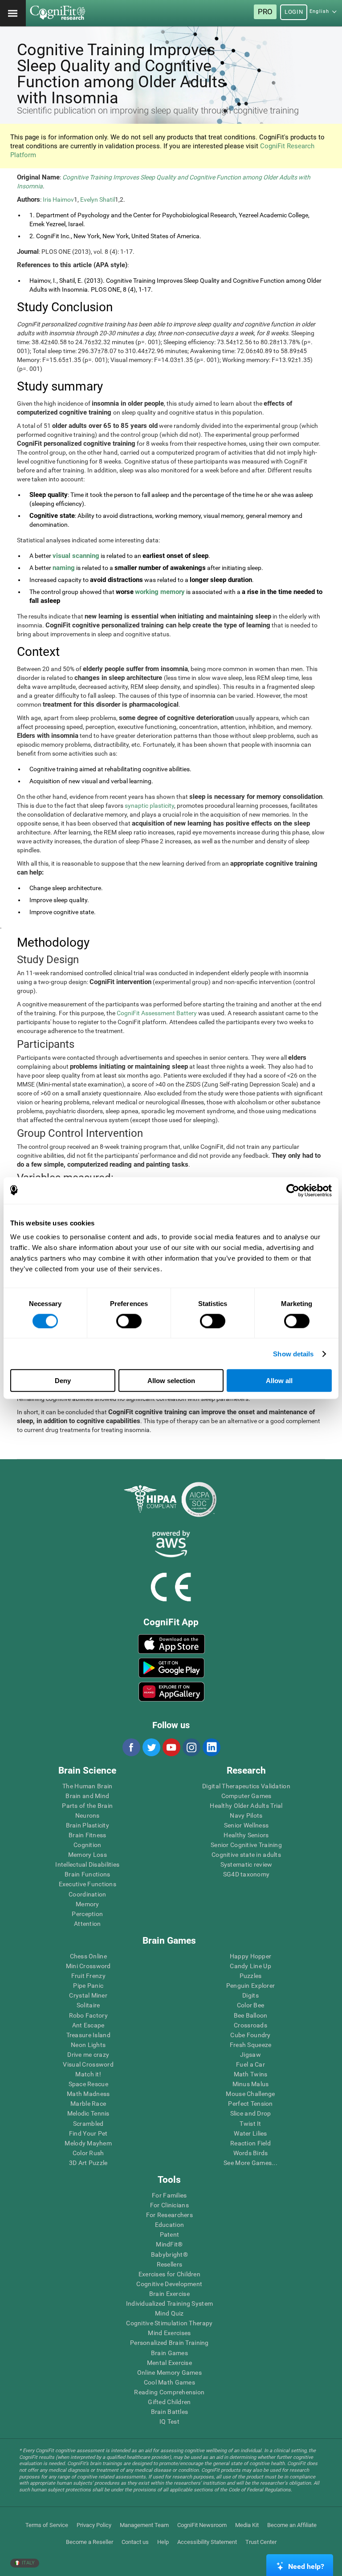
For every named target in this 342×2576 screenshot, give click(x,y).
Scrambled (88, 2124)
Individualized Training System (169, 2303)
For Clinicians (169, 2205)
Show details (293, 1353)
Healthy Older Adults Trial (246, 1806)
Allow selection (171, 1381)
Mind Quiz (169, 2313)
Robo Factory (88, 2015)
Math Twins (251, 2074)
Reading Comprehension (169, 2392)
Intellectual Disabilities (87, 1864)
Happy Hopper (250, 1956)
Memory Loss (88, 1855)
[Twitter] (151, 1747)
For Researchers (169, 2215)
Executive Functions (88, 1884)
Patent (170, 2234)
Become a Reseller (90, 2542)
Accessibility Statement (207, 2542)
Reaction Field (250, 2143)
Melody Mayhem (88, 2143)
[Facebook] (131, 1747)
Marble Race (88, 2104)
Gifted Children (169, 2402)
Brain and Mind (87, 1796)
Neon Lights (88, 2045)
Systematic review (246, 1864)
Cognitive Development (169, 2284)
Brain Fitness (88, 1835)
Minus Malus (251, 2084)
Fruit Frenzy (88, 1976)
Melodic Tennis (88, 2113)
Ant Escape (88, 2025)
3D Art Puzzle (88, 2163)
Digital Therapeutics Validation (246, 1786)
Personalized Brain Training (169, 2343)
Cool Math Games (169, 2382)
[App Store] (171, 1644)
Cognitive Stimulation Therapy (169, 2323)
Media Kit (247, 2525)
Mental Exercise (169, 2363)
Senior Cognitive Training (246, 1845)
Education (170, 2225)
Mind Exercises (169, 2333)
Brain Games (169, 2353)
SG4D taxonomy (246, 1874)
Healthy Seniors (246, 1835)
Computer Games (246, 1796)
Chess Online (88, 1956)
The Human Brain (87, 1786)
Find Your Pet (88, 2133)
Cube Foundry (250, 2035)
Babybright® (169, 2255)
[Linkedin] (211, 1747)
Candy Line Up (250, 1966)
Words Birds (251, 2153)
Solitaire (88, 2005)
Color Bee (251, 2005)
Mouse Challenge (250, 2094)
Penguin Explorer (250, 1986)
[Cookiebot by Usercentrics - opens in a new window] (293, 1190)
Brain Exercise (169, 2294)
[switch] (129, 1321)
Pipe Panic (88, 1986)
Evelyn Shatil (98, 199)
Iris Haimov (58, 199)
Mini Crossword (88, 1966)
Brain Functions (87, 1874)
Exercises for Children (169, 2274)
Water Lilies (250, 2133)
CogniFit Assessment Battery (157, 1013)
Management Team (144, 2525)
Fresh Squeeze (251, 2045)
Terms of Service (47, 2525)
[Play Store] (171, 1668)
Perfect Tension (250, 2104)
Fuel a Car (250, 2064)
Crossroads (250, 2025)
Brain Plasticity (88, 1825)
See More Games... (250, 2163)
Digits (250, 1995)
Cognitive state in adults (246, 1855)
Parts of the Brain (87, 1806)
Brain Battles (170, 2412)
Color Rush (88, 2153)
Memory (88, 1904)
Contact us (135, 2542)
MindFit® (169, 2244)
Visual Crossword (88, 2064)
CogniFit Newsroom (202, 2525)
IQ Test (169, 2421)
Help (163, 2542)
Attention (88, 1924)
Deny (63, 1381)
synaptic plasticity (149, 806)
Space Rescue (88, 2084)
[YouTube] (171, 1747)
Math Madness (88, 2094)
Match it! (88, 2074)
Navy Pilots (246, 1815)
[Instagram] (191, 1747)
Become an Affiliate (292, 2525)
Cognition (88, 1845)
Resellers (170, 2264)
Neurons (88, 1815)
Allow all (279, 1381)
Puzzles (251, 1976)
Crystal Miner (88, 1995)
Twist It (250, 2124)
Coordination (87, 1894)
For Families (169, 2195)
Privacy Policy (94, 2525)
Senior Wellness (246, 1825)
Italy (28, 2563)
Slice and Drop (251, 2113)
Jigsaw (250, 2055)
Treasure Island (88, 2035)
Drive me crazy (88, 2055)
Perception (87, 1914)
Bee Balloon (251, 2015)
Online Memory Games (169, 2373)
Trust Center (261, 2542)
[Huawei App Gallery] (171, 1692)
